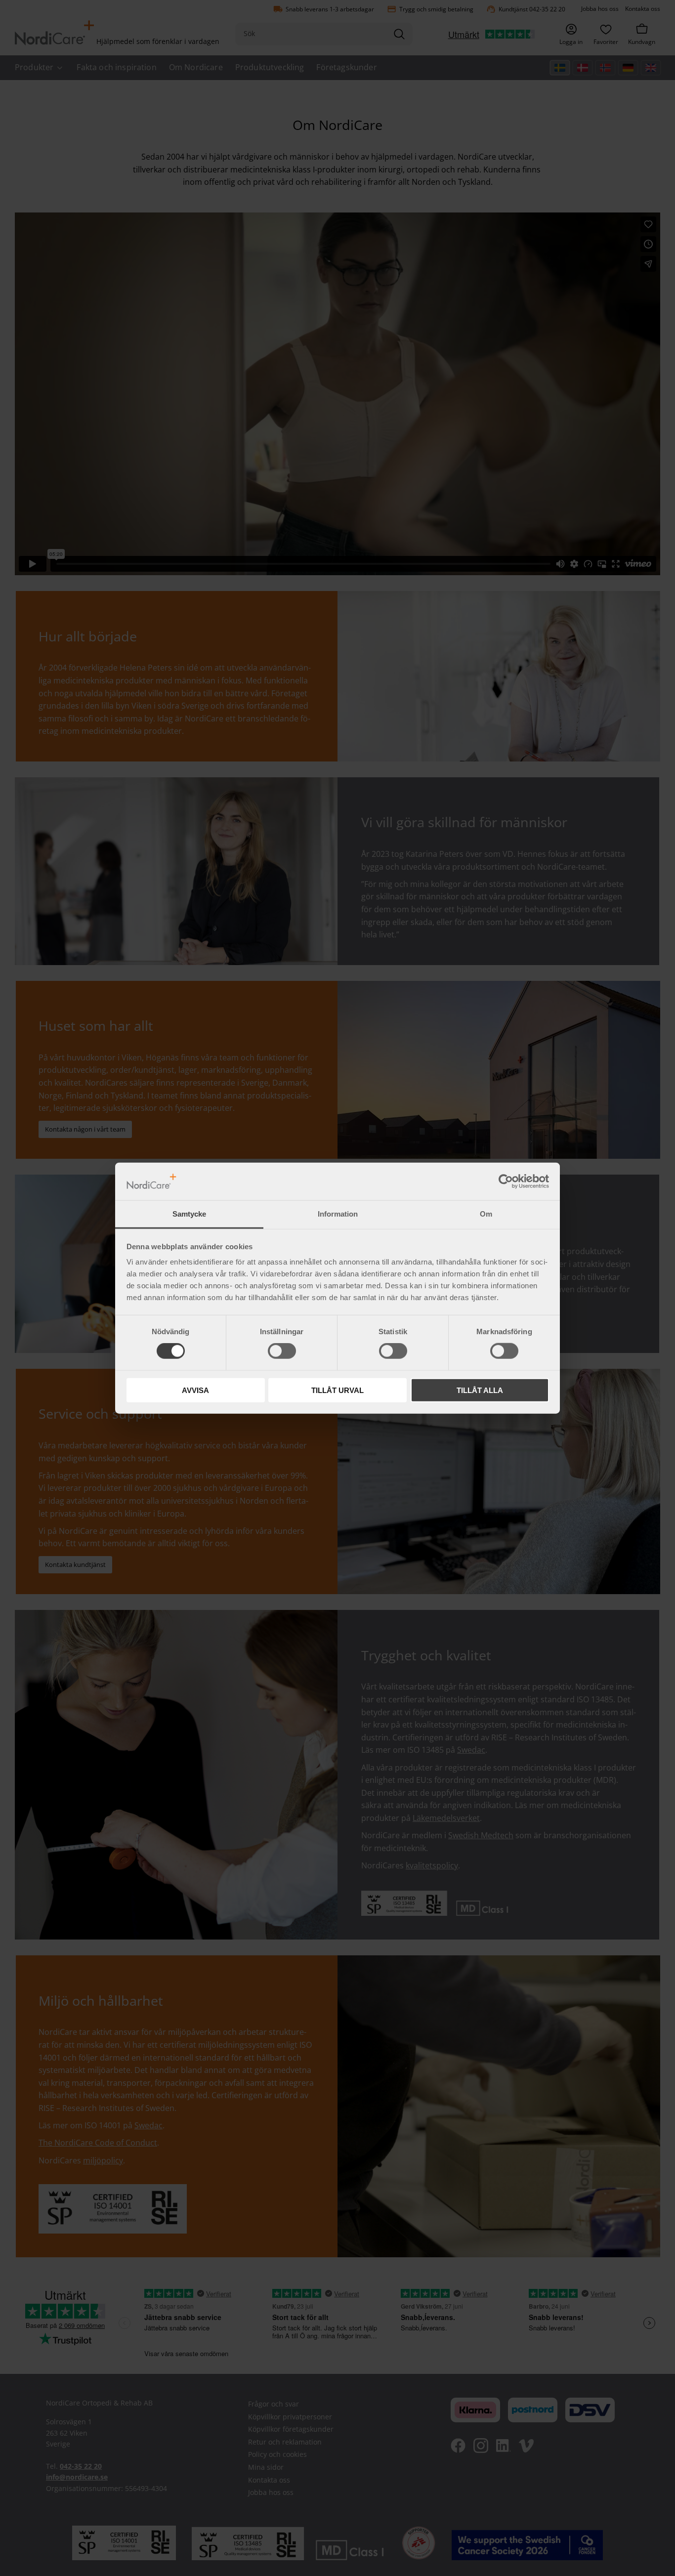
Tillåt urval (337, 1390)
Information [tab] (338, 1214)
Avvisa (195, 1390)
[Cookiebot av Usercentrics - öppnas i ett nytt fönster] (506, 1182)
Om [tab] (486, 1214)
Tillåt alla (480, 1390)
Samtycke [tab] (189, 1214)
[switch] (282, 1351)
